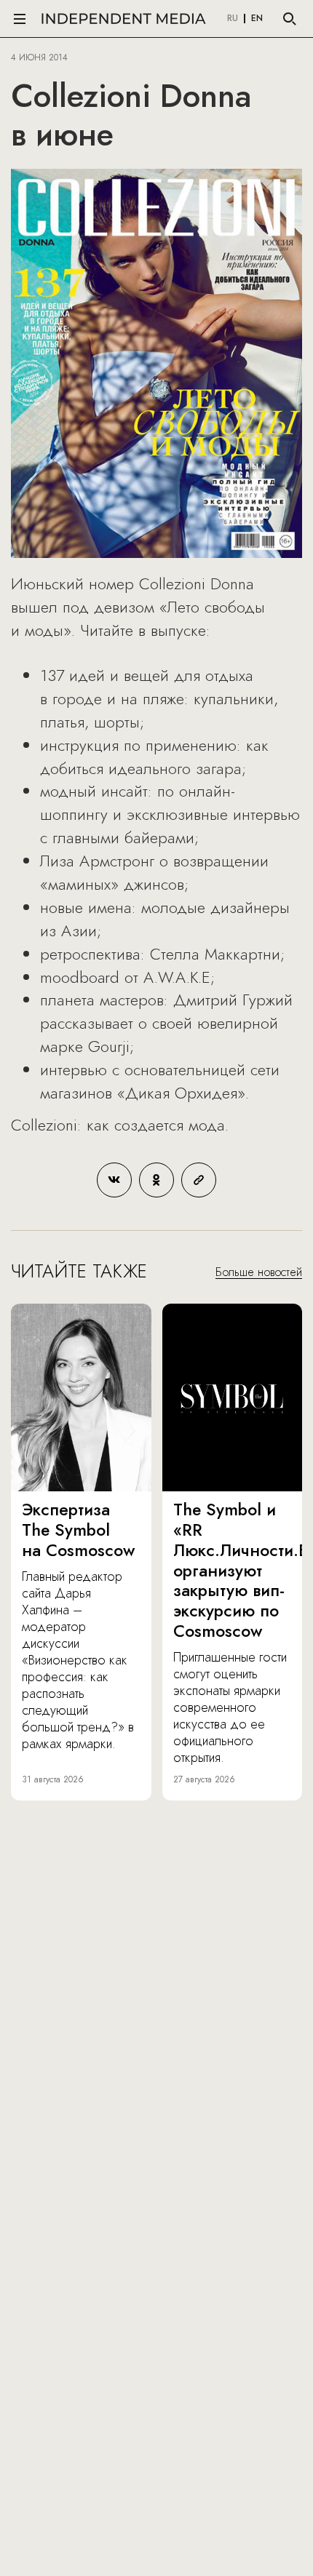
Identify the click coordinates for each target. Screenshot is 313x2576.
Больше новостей (259, 1272)
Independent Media (124, 19)
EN (257, 19)
